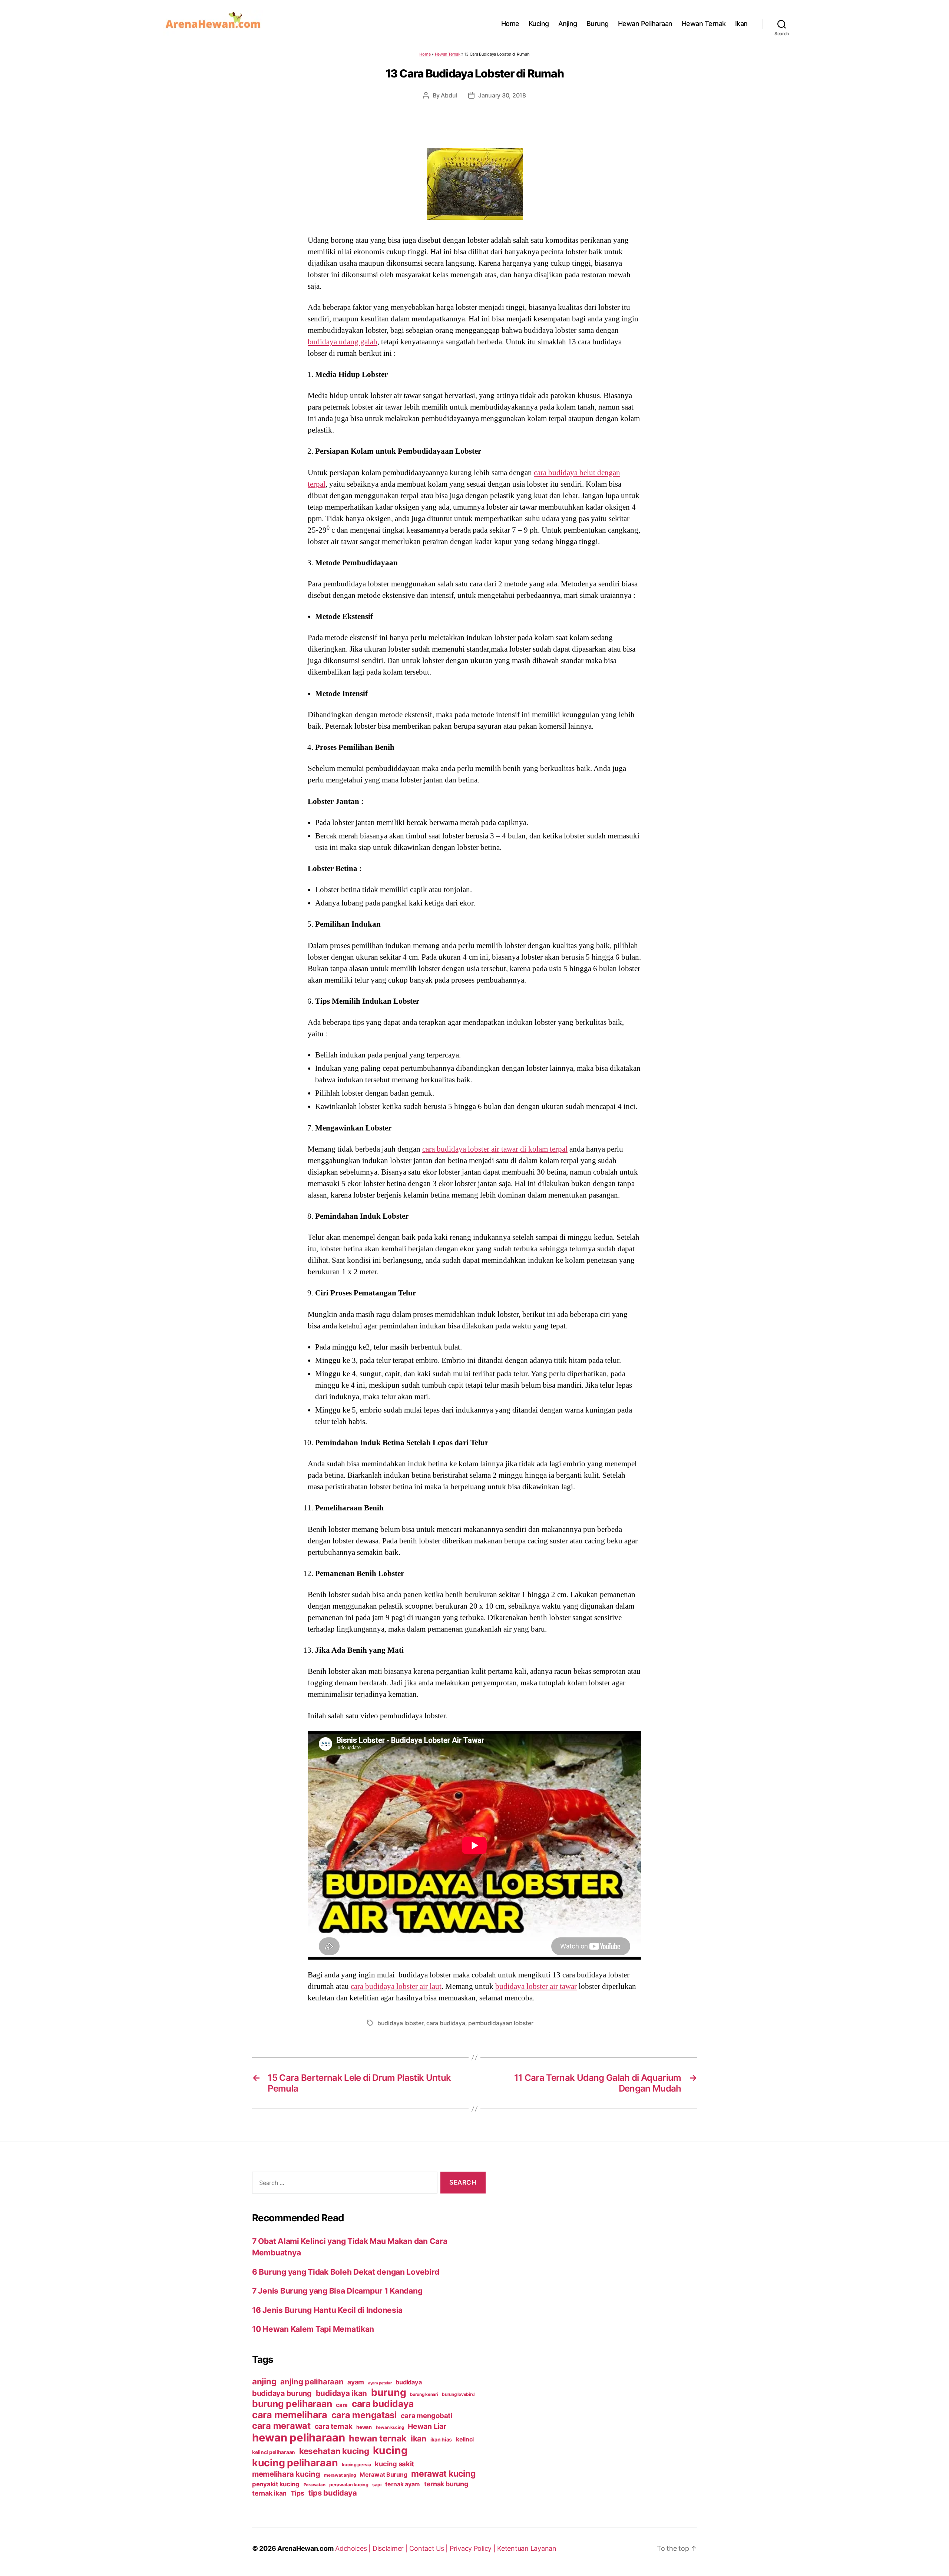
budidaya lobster (400, 2023)
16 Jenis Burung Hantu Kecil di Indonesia (327, 2310)
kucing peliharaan (295, 2463)
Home (510, 24)
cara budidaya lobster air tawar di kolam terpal (495, 1149)
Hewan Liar (427, 2426)
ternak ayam (403, 2484)
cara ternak (334, 2426)
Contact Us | (429, 2548)
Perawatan (315, 2485)
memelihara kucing (286, 2474)
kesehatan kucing (334, 2451)
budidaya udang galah (343, 342)
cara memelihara (290, 2415)
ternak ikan (269, 2493)
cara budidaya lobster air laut (396, 1986)
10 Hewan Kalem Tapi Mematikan (313, 2329)
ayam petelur (380, 2383)
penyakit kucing (276, 2484)
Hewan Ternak (704, 24)
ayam (356, 2382)
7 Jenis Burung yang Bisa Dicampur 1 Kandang (337, 2291)
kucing (390, 2450)
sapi (377, 2485)
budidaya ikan (342, 2393)
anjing (264, 2381)
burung (388, 2392)
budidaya (409, 2382)
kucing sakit (394, 2464)
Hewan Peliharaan (645, 24)
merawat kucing (443, 2474)
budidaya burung (282, 2393)
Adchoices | (354, 2548)
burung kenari (424, 2394)
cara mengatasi (364, 2415)
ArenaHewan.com (305, 2548)
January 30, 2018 (502, 95)
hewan (364, 2427)
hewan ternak (378, 2438)
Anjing (568, 24)
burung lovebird (458, 2394)
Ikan (741, 24)
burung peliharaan (292, 2404)
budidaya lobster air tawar (536, 1986)
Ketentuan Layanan (527, 2548)
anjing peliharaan (312, 2382)
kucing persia (356, 2465)
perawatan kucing (349, 2485)
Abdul (449, 95)
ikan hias (441, 2439)
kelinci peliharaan (274, 2452)
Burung (598, 24)
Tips (297, 2493)
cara (342, 2405)
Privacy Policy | (473, 2548)
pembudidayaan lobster (501, 2023)
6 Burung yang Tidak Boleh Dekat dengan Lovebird (345, 2272)
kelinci (465, 2439)
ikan (419, 2438)
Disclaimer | (391, 2548)
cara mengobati (426, 2416)
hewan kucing (390, 2427)
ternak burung (446, 2484)
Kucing (539, 24)
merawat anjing (340, 2475)
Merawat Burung (383, 2475)
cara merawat (281, 2426)
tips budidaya (333, 2493)
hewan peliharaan (299, 2438)
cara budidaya (446, 2023)
